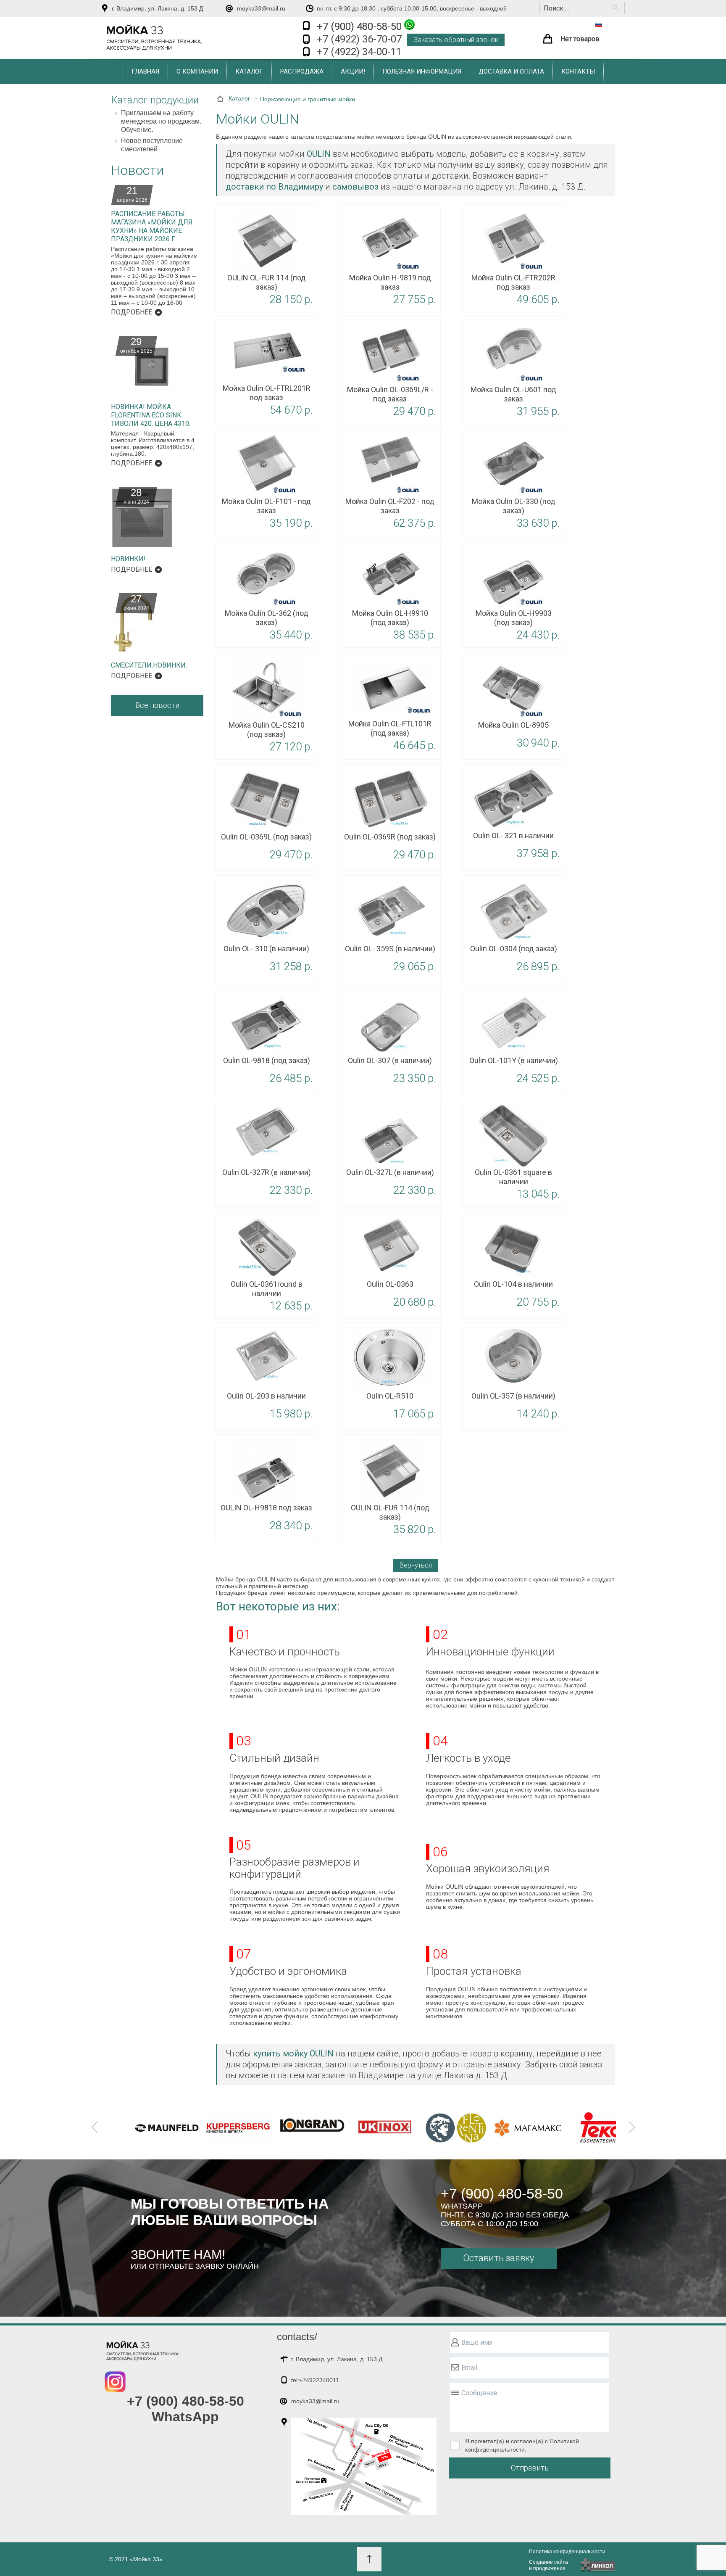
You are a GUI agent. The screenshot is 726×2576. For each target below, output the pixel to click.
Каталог (249, 71)
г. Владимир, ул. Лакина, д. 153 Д (157, 8)
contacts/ (297, 2337)
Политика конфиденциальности (567, 2552)
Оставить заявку (498, 2258)
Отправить (530, 2468)
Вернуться (416, 1565)
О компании (197, 71)
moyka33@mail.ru (261, 8)
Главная (145, 71)
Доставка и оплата (511, 71)
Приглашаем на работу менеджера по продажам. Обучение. (161, 121)
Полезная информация (422, 71)
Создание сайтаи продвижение (548, 2565)
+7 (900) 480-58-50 (360, 26)
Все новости (157, 705)
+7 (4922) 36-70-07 (359, 39)
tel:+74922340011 (315, 2380)
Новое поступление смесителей (152, 145)
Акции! (353, 71)
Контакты (578, 71)
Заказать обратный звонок (456, 40)
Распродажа (302, 71)
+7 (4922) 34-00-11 (359, 52)
